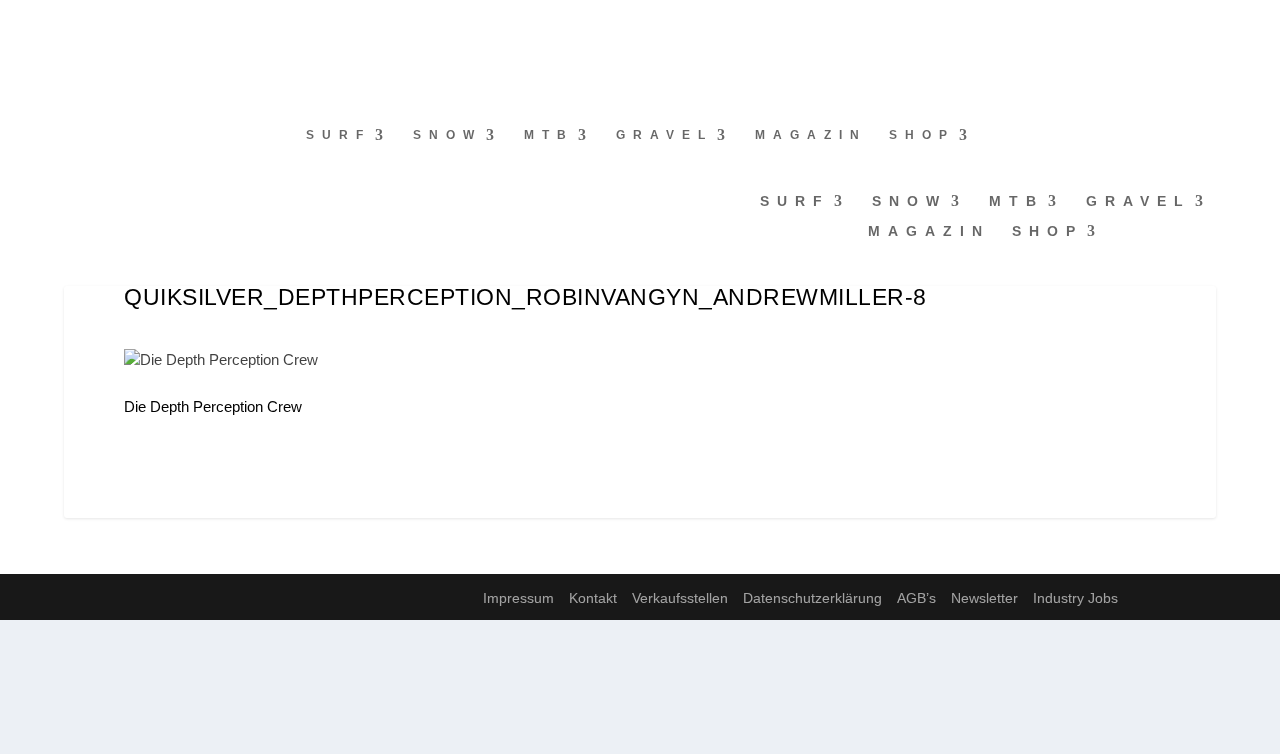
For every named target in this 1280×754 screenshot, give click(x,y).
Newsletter (984, 598)
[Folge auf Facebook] (16, 26)
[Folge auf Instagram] (56, 26)
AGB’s (916, 598)
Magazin (811, 135)
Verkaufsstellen (680, 598)
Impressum (518, 598)
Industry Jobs (1075, 598)
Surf (338, 135)
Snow (447, 135)
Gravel (664, 135)
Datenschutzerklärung (812, 598)
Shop (922, 135)
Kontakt (593, 598)
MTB (549, 135)
